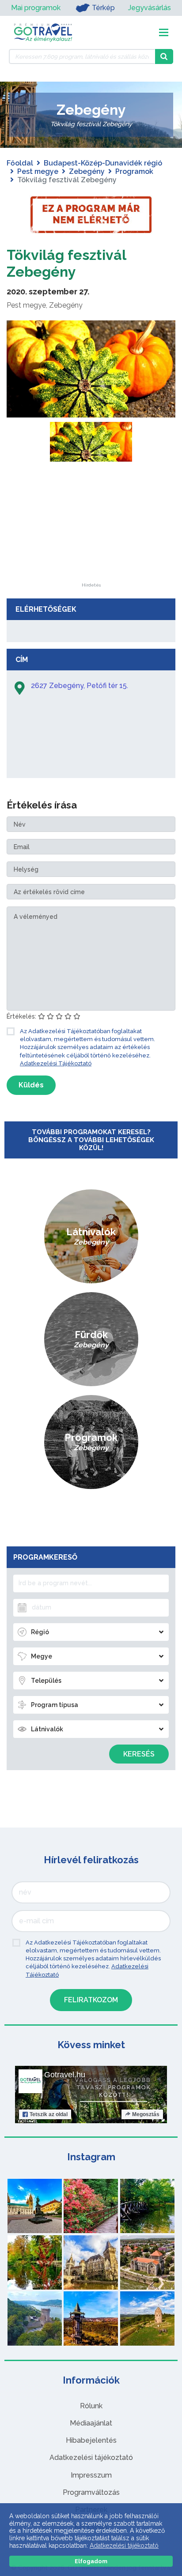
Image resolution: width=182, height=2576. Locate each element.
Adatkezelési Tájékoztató (56, 1063)
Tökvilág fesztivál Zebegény (66, 263)
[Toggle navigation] (164, 32)
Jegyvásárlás (150, 8)
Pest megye (38, 171)
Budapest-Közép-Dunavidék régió (103, 163)
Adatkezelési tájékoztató (91, 2458)
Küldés (31, 1085)
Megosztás (146, 2114)
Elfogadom (91, 2561)
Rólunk (91, 2406)
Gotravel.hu (65, 2075)
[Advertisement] (91, 528)
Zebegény (87, 171)
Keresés (139, 1754)
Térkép (103, 8)
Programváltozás (91, 2492)
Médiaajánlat (91, 2423)
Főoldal (20, 163)
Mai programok (36, 8)
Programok (134, 171)
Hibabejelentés (91, 2440)
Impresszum (91, 2475)
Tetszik (49, 2114)
